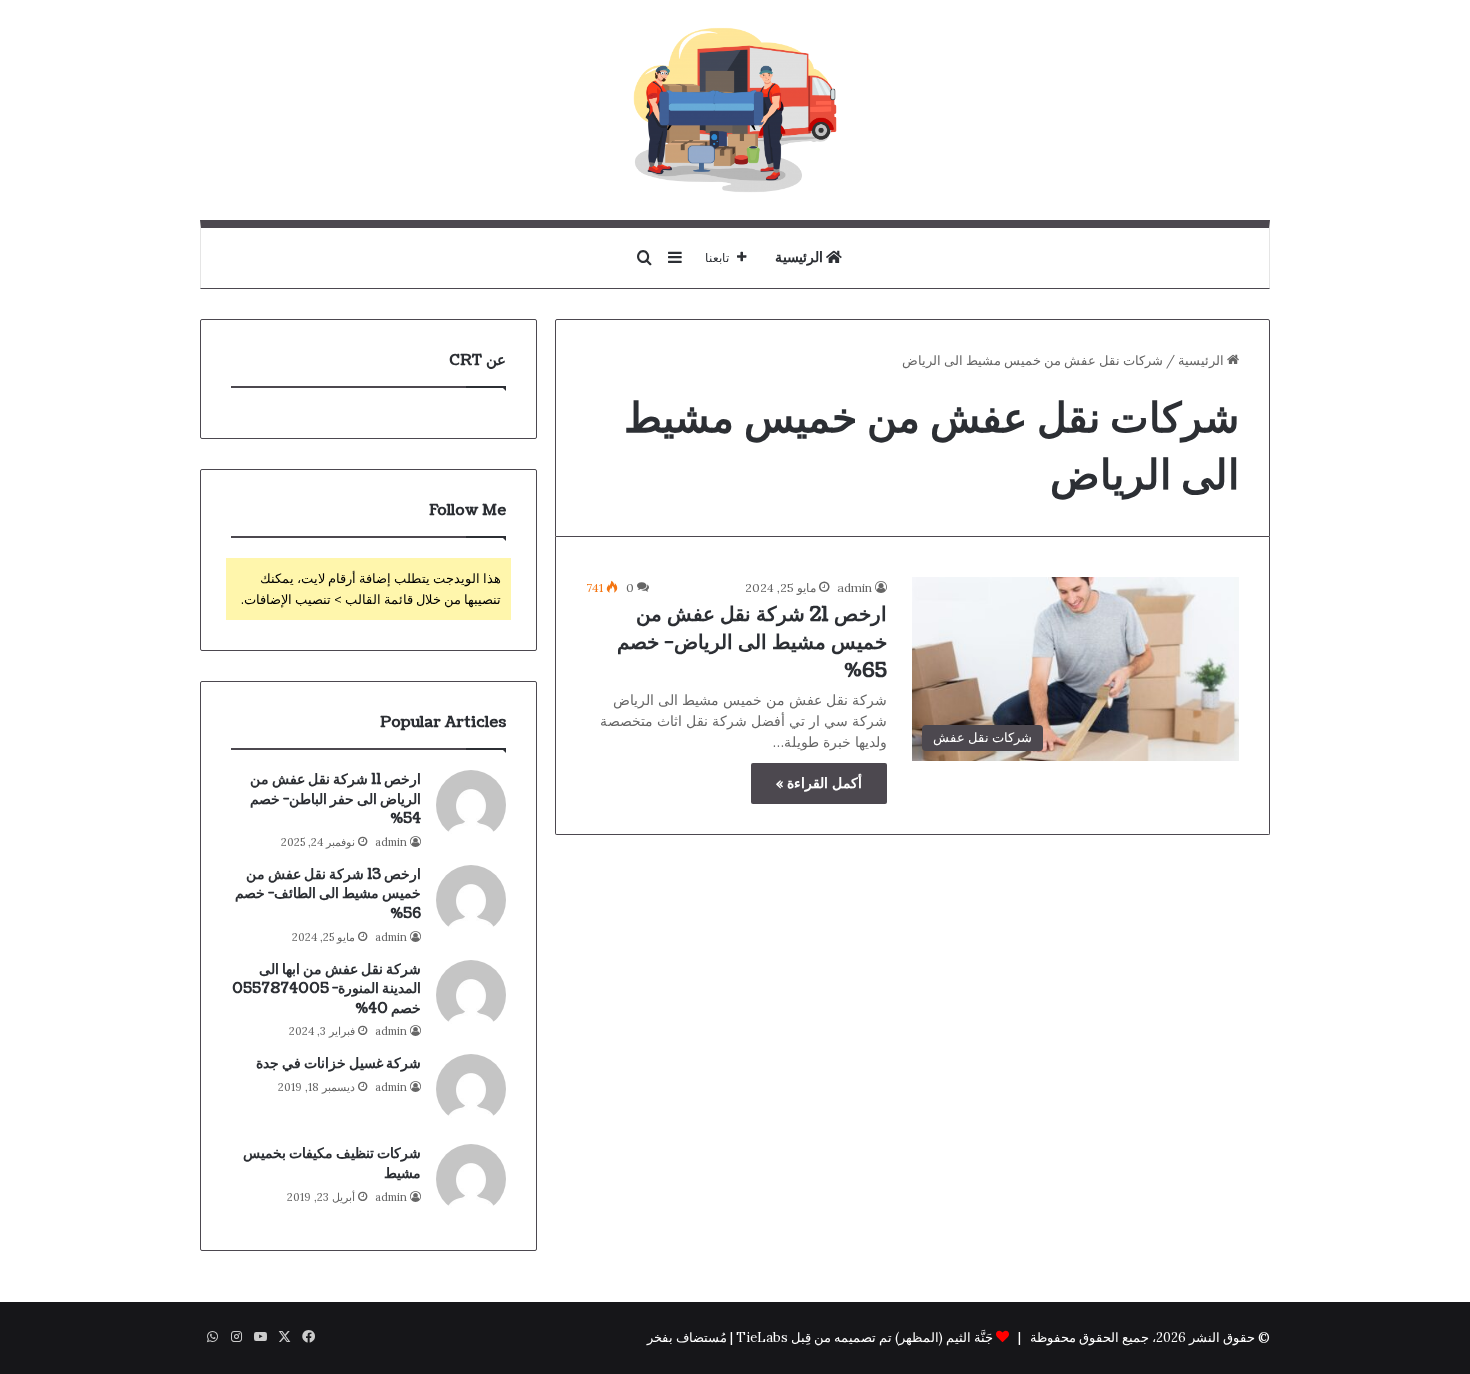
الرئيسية (800, 257)
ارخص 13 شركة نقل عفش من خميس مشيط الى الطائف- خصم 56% (328, 894)
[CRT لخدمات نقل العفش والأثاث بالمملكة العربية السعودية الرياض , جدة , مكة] (735, 110)
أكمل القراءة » (819, 783)
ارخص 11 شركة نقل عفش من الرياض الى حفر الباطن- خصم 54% (335, 799)
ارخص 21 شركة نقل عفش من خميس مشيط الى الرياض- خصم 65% (752, 643)
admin (854, 587)
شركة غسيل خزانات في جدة (338, 1063)
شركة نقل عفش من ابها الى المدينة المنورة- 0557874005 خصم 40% (326, 989)
